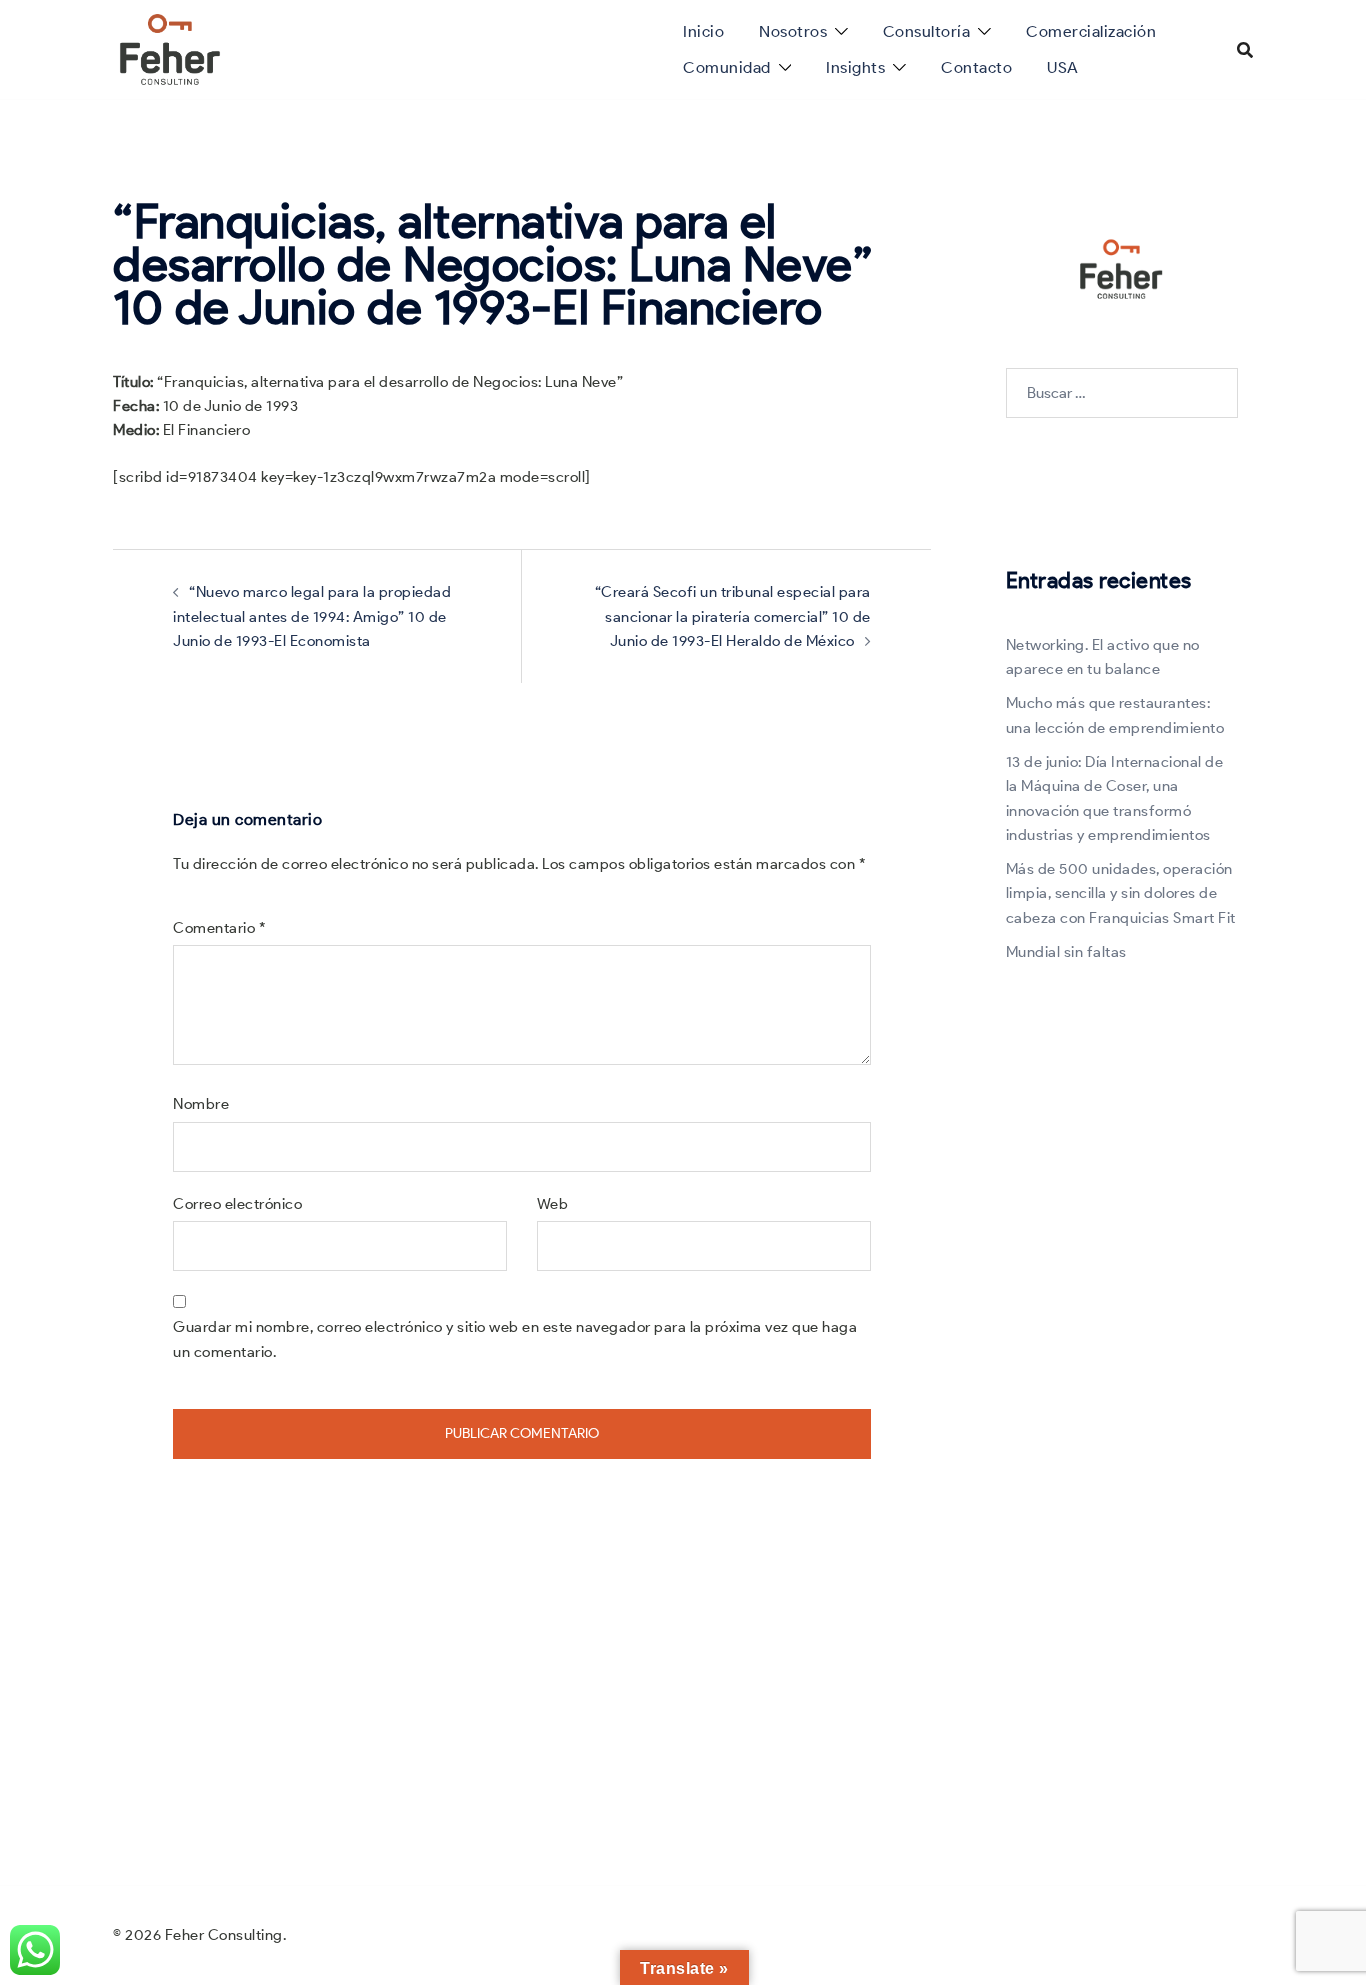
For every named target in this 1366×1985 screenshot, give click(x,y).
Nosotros (793, 31)
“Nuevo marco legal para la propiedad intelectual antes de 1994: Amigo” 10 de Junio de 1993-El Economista (312, 616)
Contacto (976, 67)
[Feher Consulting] (170, 48)
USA (1063, 67)
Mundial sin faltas (1066, 952)
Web (553, 1204)
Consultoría (927, 31)
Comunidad (727, 67)
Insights (855, 67)
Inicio (703, 31)
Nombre (201, 1104)
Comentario (219, 928)
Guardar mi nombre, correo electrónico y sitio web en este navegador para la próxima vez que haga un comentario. (515, 1339)
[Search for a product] (1245, 50)
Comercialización (1091, 31)
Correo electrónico (237, 1204)
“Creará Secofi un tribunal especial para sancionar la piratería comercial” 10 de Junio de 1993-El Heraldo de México (733, 616)
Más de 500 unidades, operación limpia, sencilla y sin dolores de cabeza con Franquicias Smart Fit (1121, 893)
